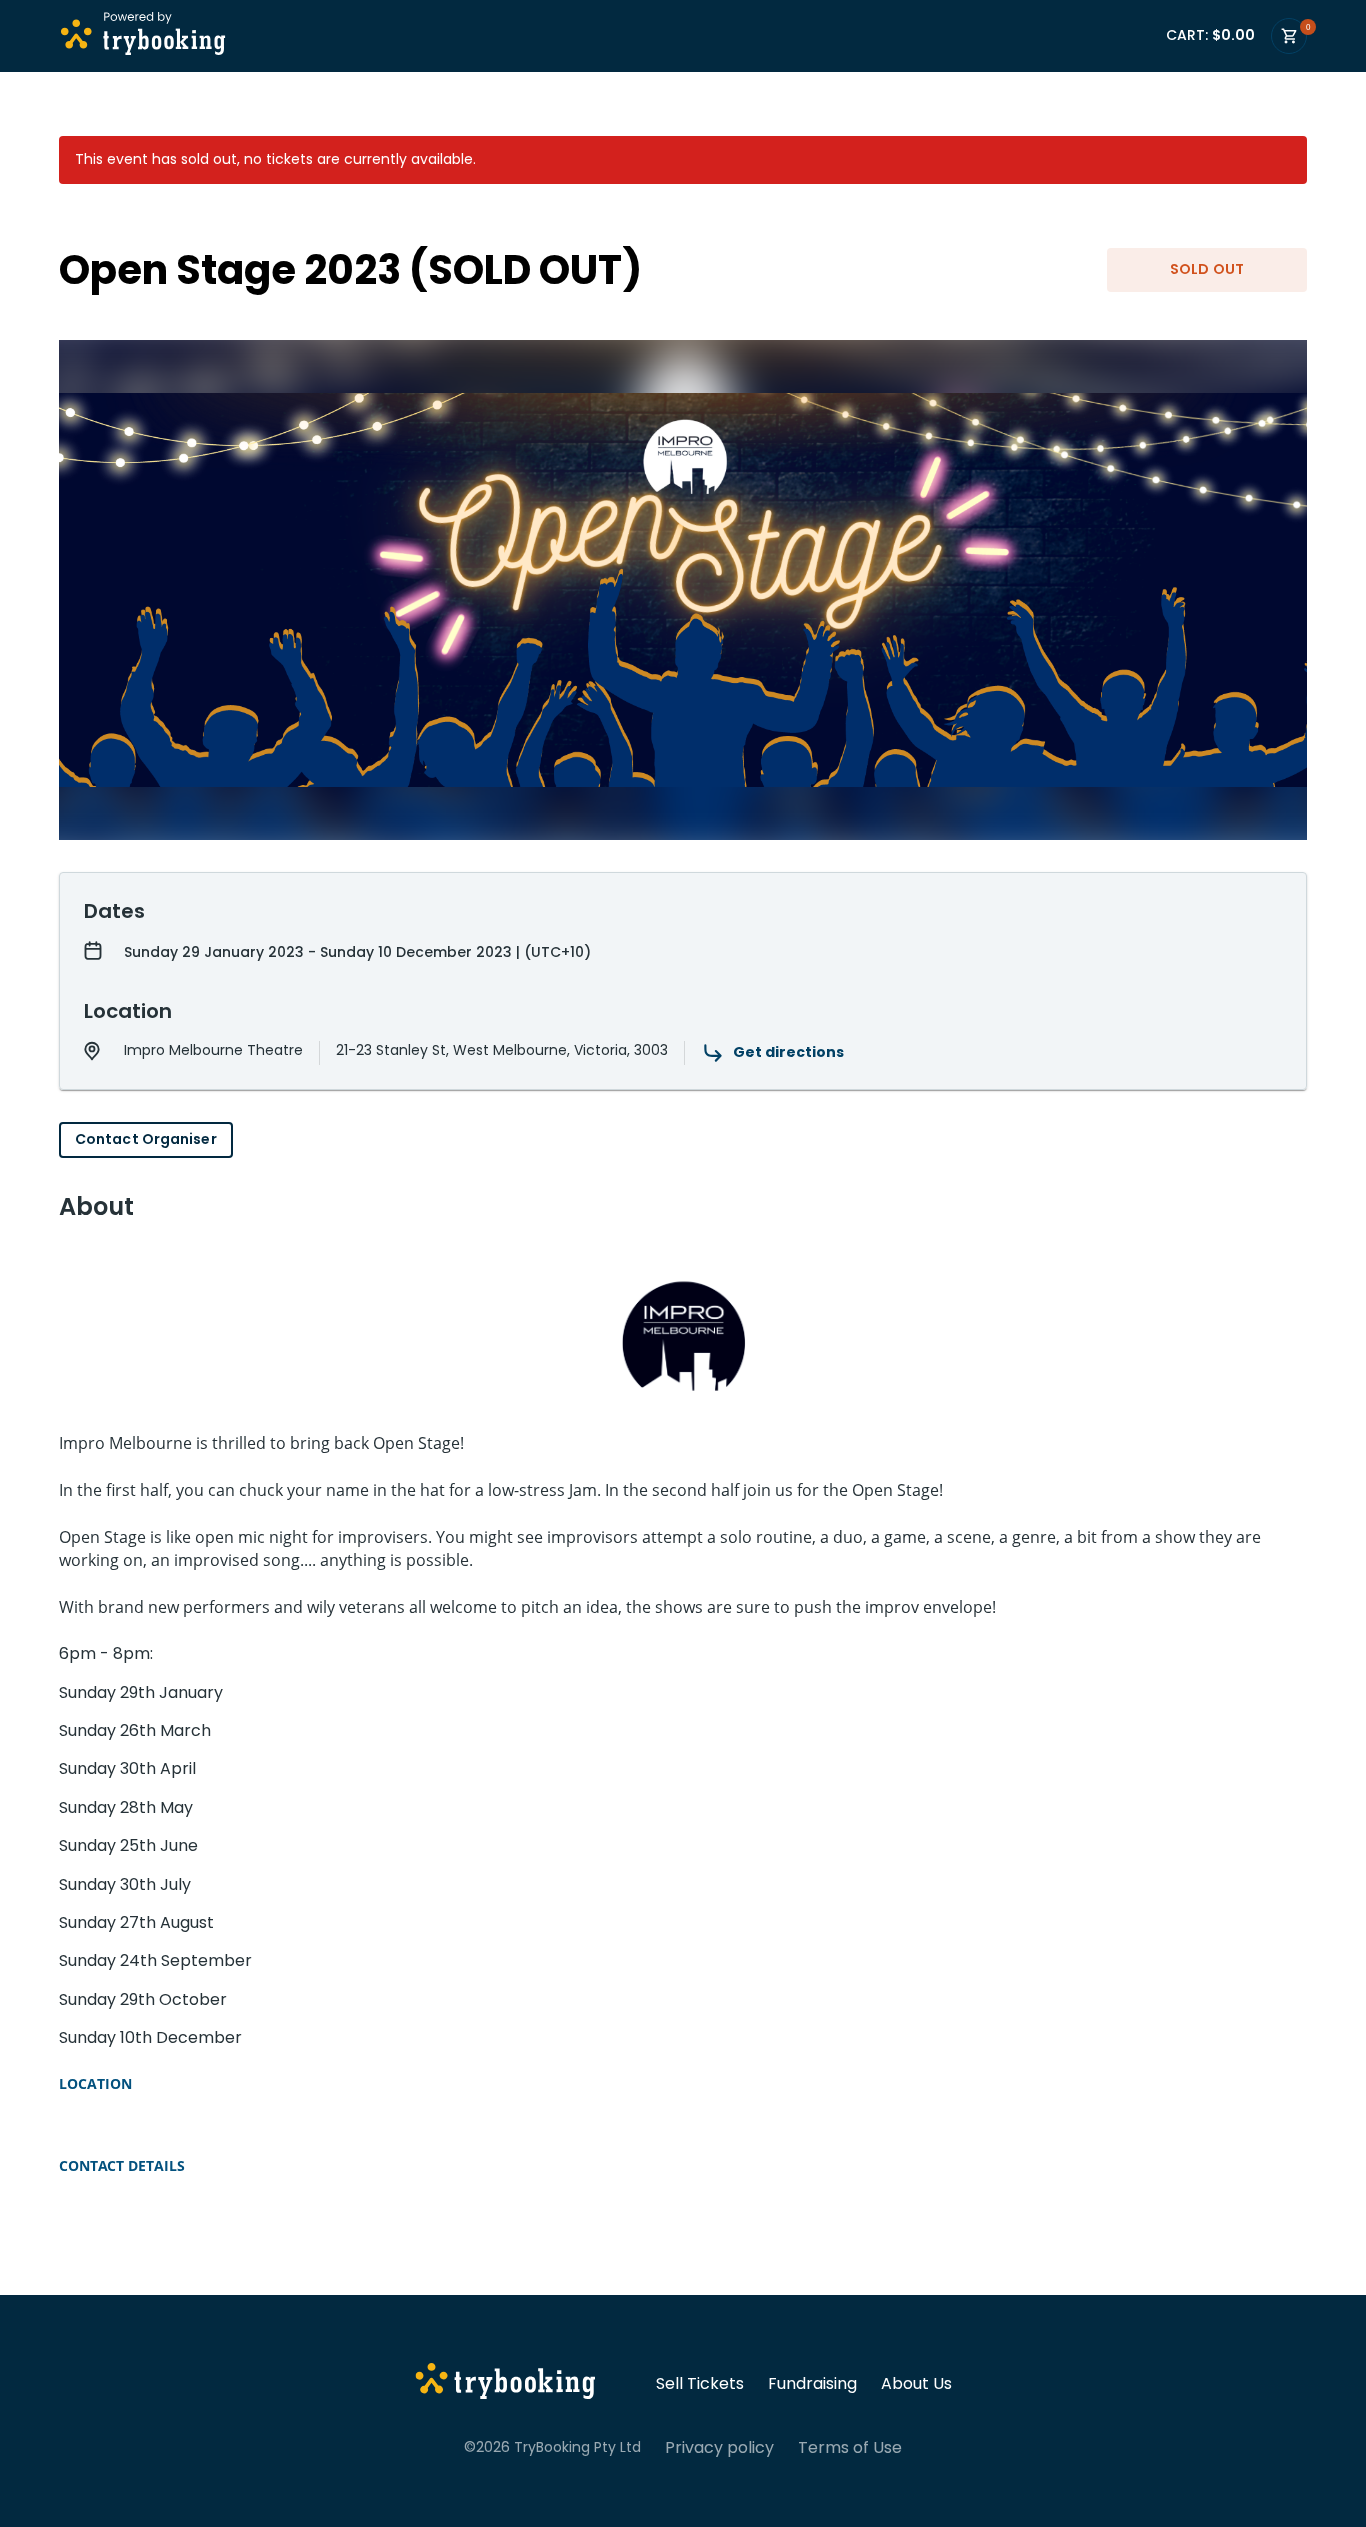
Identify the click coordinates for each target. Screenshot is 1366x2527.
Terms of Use (850, 2448)
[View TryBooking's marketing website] (505, 2384)
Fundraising (812, 2384)
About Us (916, 2384)
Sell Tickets (700, 2384)
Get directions (788, 1052)
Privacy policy (719, 2448)
